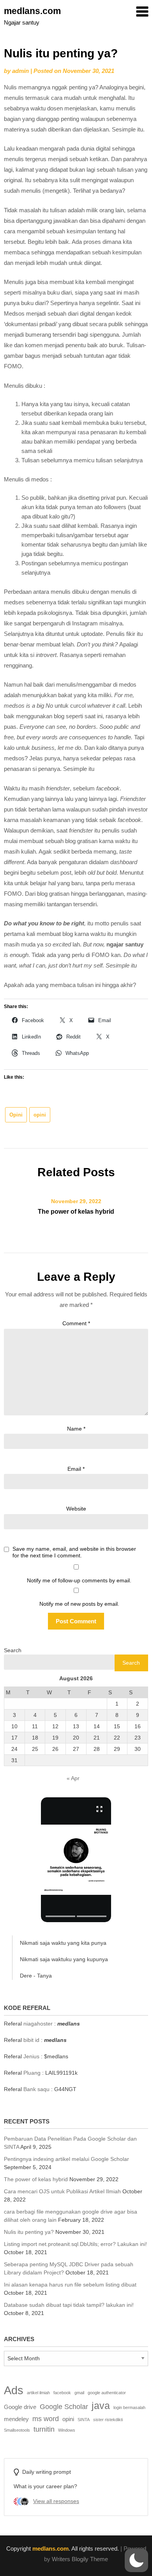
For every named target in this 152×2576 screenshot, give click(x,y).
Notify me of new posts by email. (79, 1604)
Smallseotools (17, 2430)
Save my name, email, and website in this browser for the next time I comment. (74, 1552)
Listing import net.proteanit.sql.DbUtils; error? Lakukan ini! (75, 2244)
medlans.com (32, 11)
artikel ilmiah (38, 2393)
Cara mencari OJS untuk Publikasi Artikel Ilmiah (62, 2191)
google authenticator (107, 2393)
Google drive (20, 2407)
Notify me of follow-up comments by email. (79, 1580)
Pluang (32, 2073)
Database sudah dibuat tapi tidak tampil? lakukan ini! (69, 2305)
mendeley (16, 2419)
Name (76, 1429)
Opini (16, 1115)
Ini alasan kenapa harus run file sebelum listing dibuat (70, 2285)
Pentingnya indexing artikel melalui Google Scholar (66, 2159)
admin (20, 71)
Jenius (31, 2056)
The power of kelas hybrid (76, 1212)
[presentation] (60, 1916)
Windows (67, 2430)
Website (76, 1509)
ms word (46, 2419)
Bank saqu (36, 2089)
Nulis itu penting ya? (29, 2232)
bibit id (31, 2040)
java (101, 2406)
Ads (14, 2390)
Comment (76, 1323)
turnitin (44, 2429)
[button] (76, 1860)
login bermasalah (129, 2407)
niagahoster (38, 2024)
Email (76, 1469)
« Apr (73, 1778)
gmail (79, 2393)
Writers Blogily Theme (80, 2559)
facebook (62, 2393)
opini (40, 1115)
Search (13, 1650)
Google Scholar (64, 2406)
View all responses (56, 2501)
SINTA (84, 2420)
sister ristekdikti (108, 2420)
